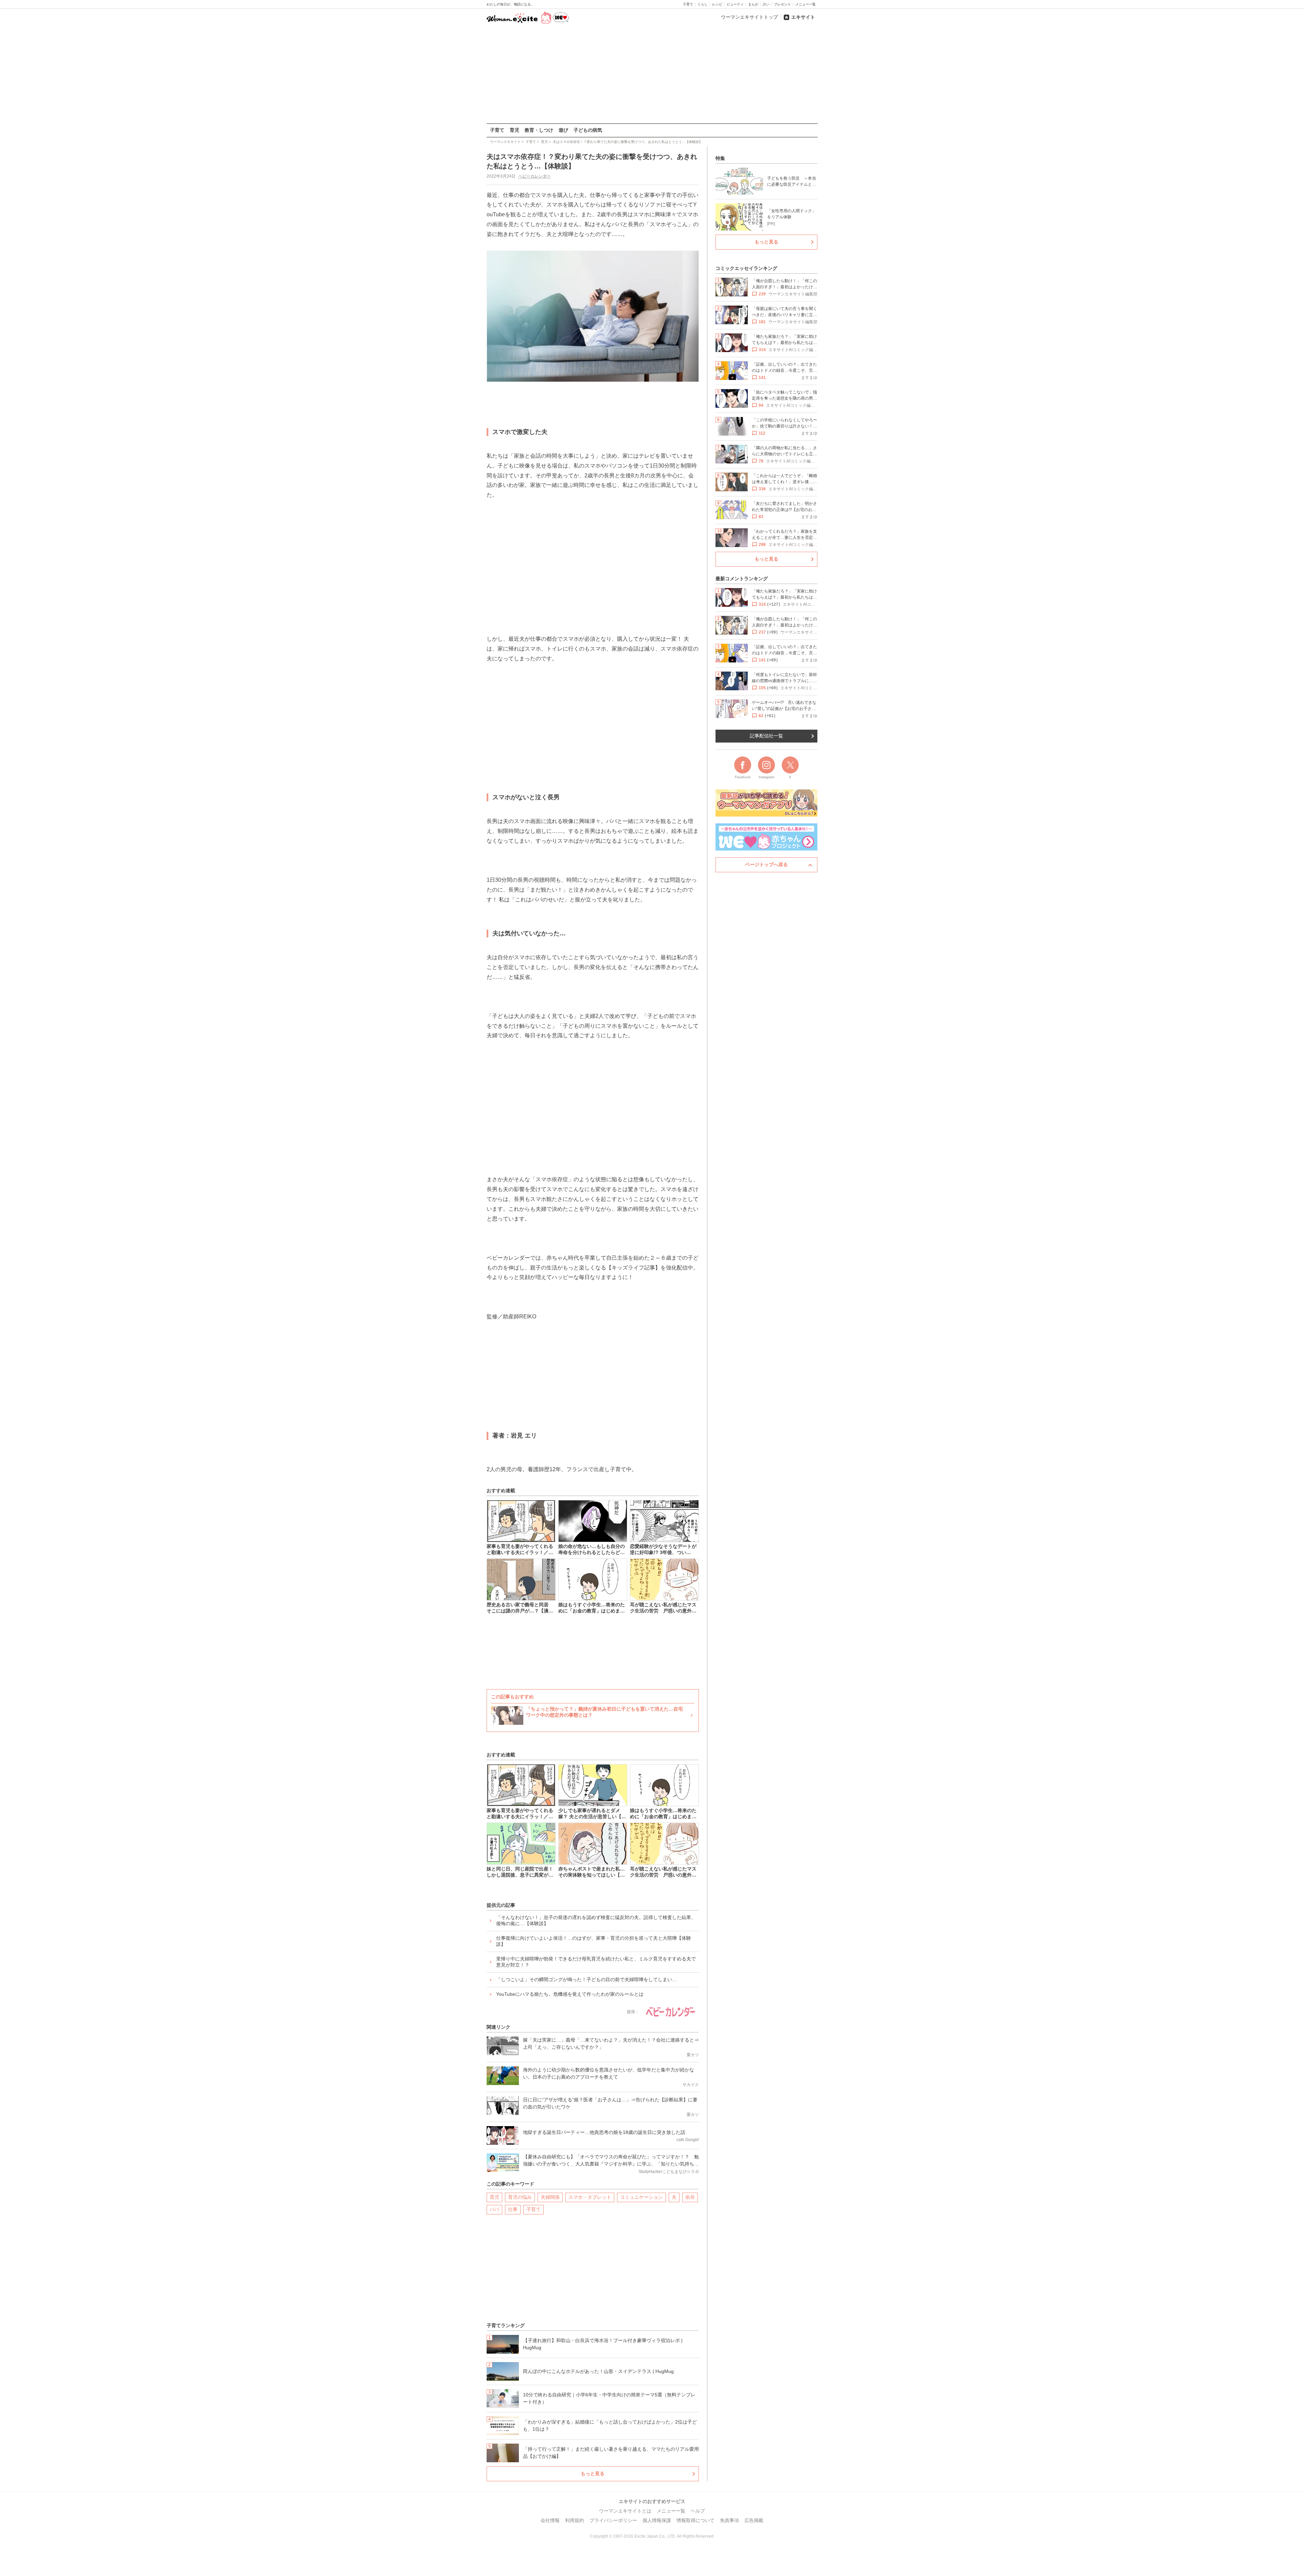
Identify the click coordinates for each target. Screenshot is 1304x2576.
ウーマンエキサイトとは (625, 2511)
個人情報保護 (657, 2520)
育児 (514, 130)
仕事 (513, 2209)
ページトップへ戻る (766, 864)
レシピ (717, 4)
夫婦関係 (550, 2197)
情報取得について (695, 2520)
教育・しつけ (539, 130)
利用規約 (575, 2520)
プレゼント (782, 4)
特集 (720, 158)
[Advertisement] (652, 74)
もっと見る (593, 2473)
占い (766, 4)
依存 (690, 2197)
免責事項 (729, 2520)
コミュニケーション (641, 2197)
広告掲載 (754, 2520)
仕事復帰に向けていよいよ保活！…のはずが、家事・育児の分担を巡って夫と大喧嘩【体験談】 (594, 1941)
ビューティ (735, 4)
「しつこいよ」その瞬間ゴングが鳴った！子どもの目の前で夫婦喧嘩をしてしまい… (586, 1979)
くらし (703, 4)
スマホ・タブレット (590, 2197)
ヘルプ (698, 2511)
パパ (494, 2209)
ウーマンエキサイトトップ (749, 17)
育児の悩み (520, 2197)
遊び (563, 130)
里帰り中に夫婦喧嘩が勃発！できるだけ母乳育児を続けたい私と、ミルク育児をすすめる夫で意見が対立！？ (596, 1962)
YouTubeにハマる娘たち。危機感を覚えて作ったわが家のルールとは (570, 1994)
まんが (753, 4)
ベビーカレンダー (535, 176)
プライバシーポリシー (613, 2520)
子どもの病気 (588, 130)
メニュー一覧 (805, 4)
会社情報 (550, 2520)
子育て (688, 4)
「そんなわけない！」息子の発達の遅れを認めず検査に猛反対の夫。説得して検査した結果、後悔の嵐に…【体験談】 (596, 1920)
